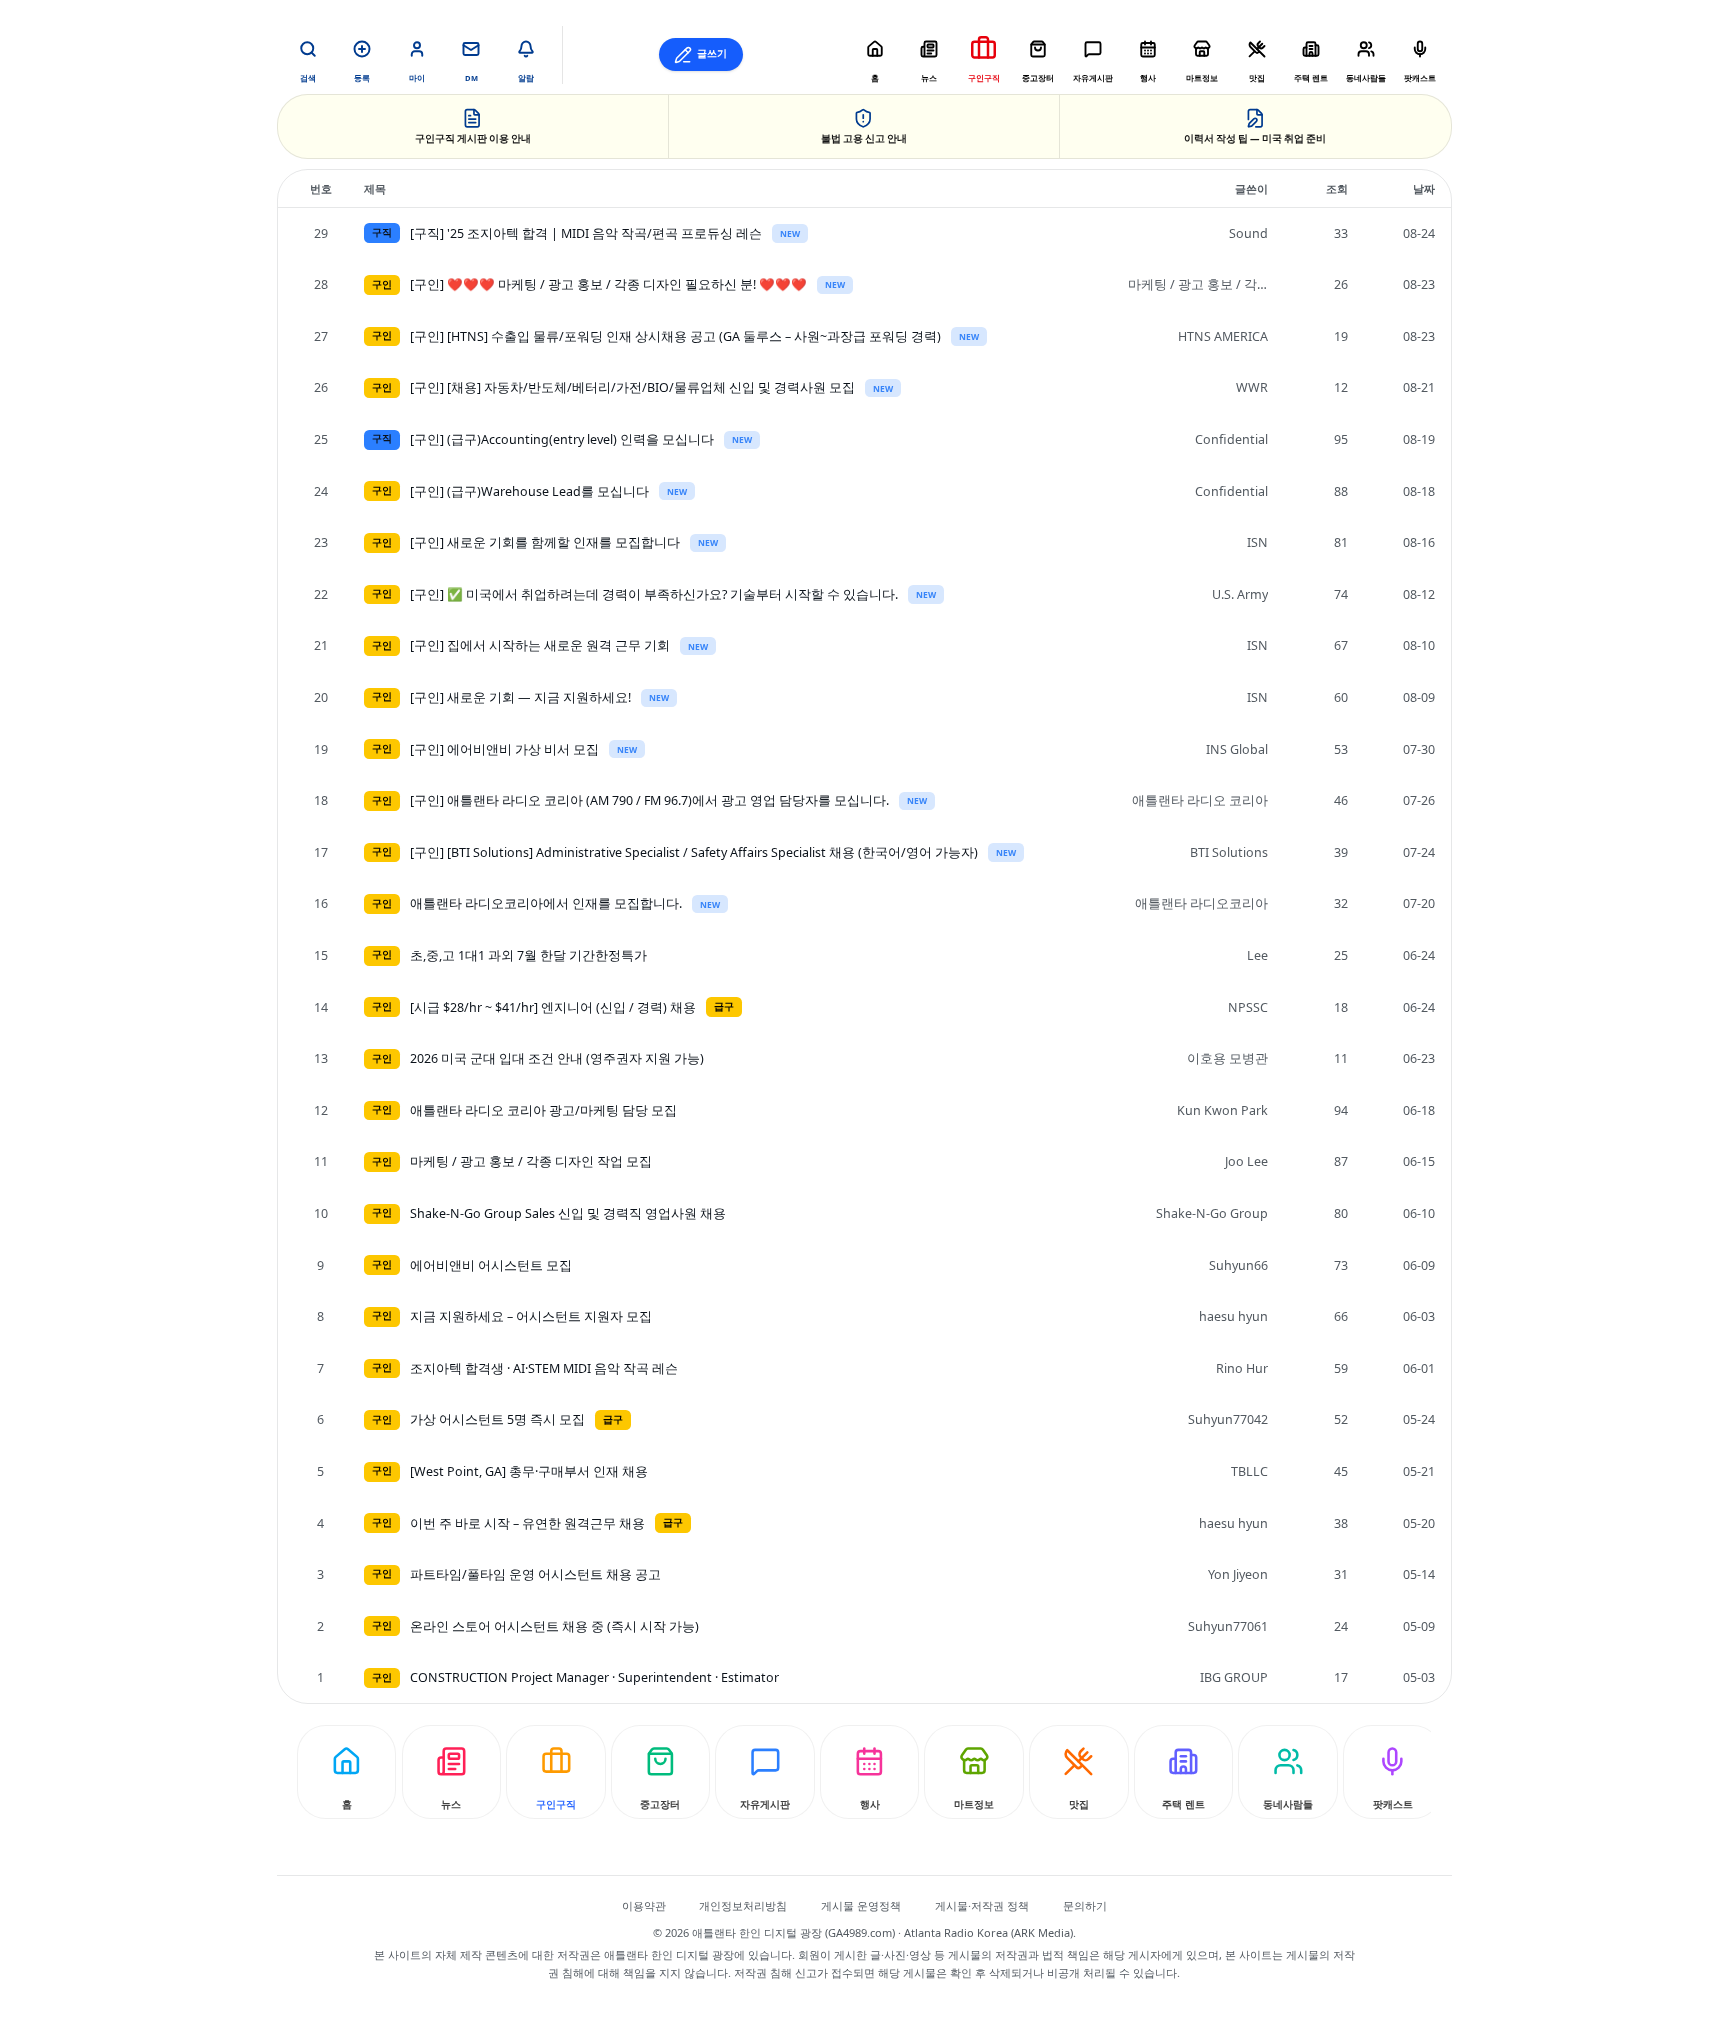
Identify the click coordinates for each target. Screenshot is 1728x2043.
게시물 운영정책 (861, 1905)
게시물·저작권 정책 (982, 1905)
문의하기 (1085, 1905)
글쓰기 (712, 53)
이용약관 (644, 1905)
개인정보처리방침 (743, 1905)
